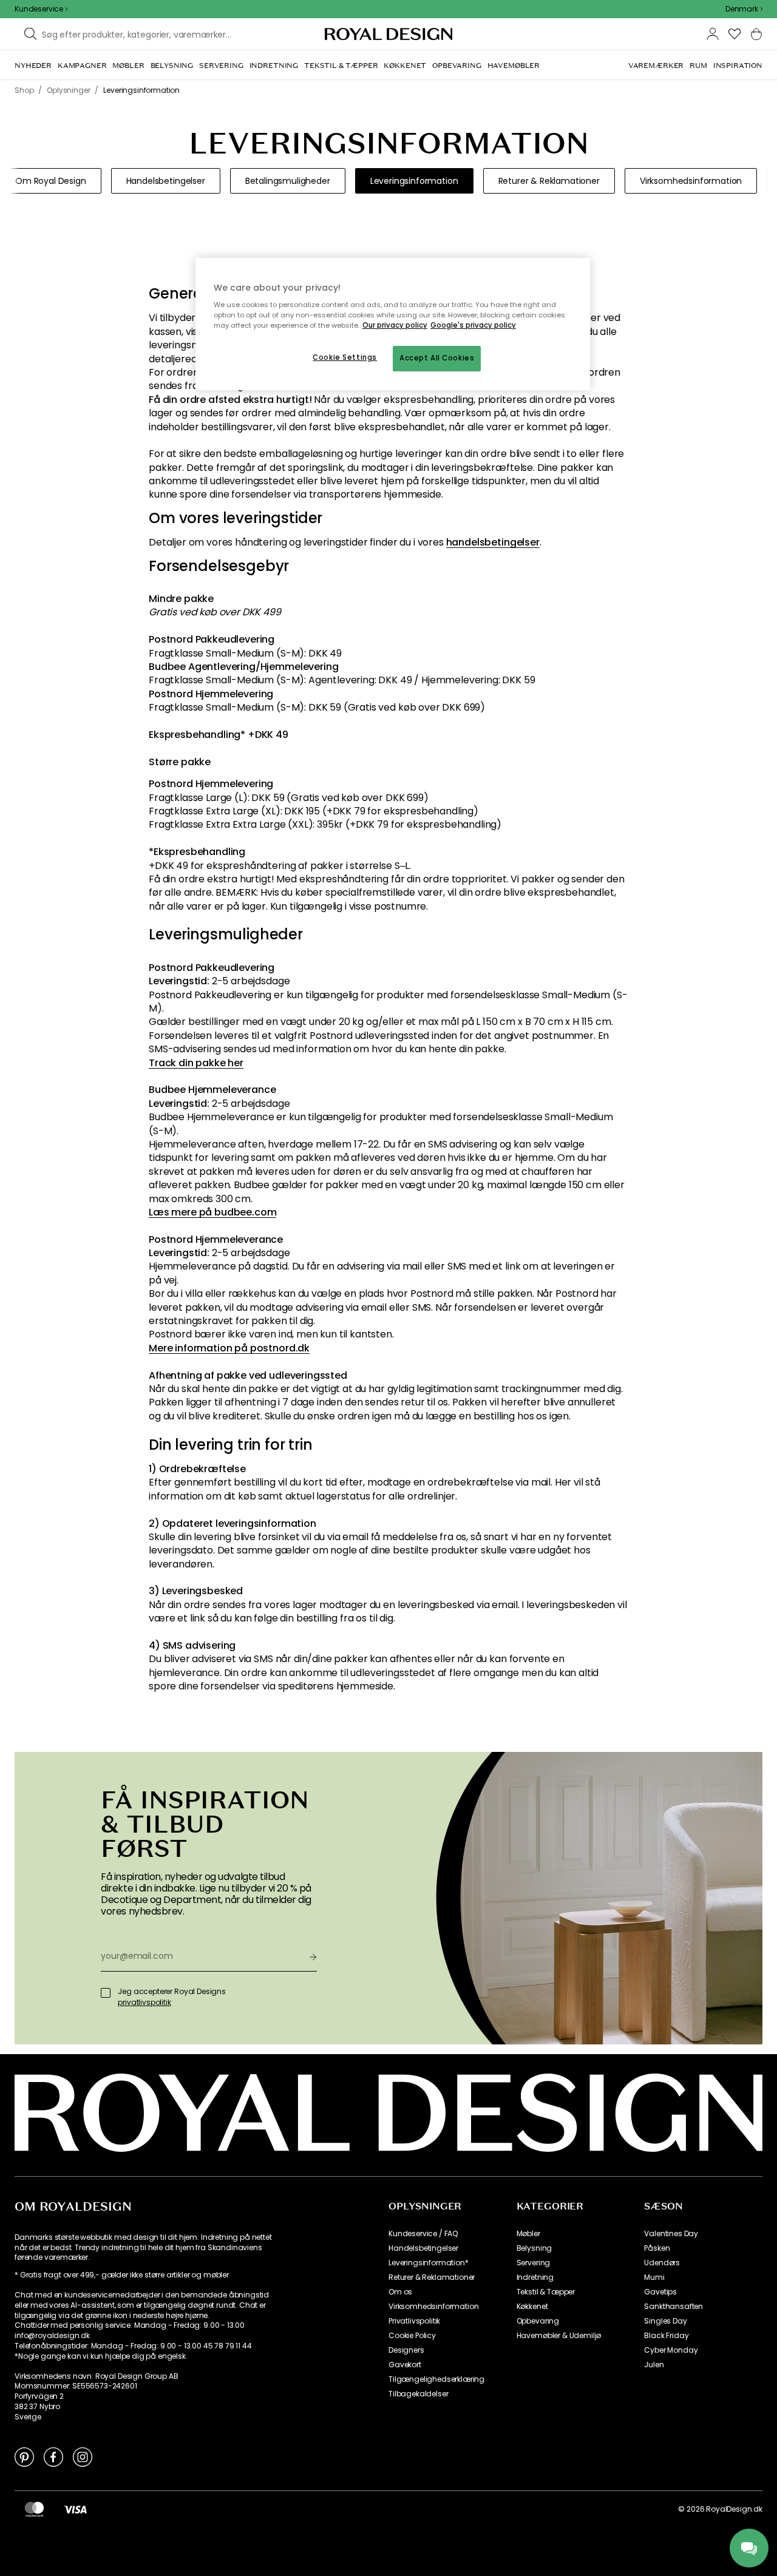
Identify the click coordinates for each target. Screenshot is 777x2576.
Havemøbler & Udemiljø (559, 2336)
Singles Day (665, 2321)
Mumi (654, 2277)
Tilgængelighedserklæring (436, 2379)
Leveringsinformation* (429, 2263)
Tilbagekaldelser (418, 2394)
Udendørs (662, 2263)
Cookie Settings (345, 357)
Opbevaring (538, 2321)
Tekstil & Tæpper (546, 2292)
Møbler (528, 2234)
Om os (400, 2292)
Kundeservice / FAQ (423, 2234)
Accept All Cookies (437, 358)
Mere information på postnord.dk (229, 1348)
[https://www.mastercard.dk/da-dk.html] (34, 2509)
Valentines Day (671, 2234)
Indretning (535, 2277)
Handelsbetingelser (423, 2248)
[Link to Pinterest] (24, 2456)
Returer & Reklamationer (432, 2277)
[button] (744, 9)
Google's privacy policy (473, 325)
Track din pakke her (196, 1063)
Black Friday (666, 2336)
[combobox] (744, 9)
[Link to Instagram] (83, 2456)
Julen (654, 2365)
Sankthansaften (674, 2307)
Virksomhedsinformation (433, 2307)
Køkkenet (532, 2307)
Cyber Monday (671, 2350)
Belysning (534, 2248)
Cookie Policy (412, 2336)
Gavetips (660, 2292)
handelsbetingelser (493, 543)
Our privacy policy (395, 325)
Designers (406, 2350)
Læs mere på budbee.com (212, 1212)
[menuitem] (33, 66)
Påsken (657, 2248)
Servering (534, 2263)
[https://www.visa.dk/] (75, 2509)
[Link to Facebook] (53, 2456)
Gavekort (405, 2365)
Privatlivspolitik (414, 2321)
